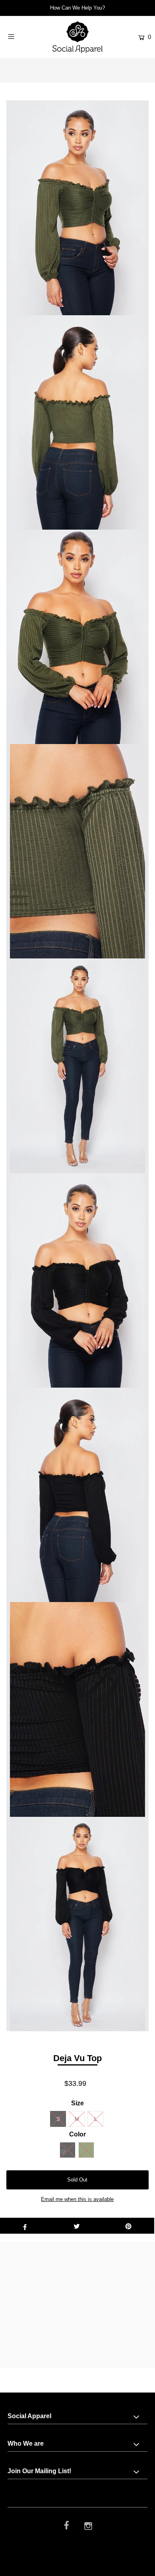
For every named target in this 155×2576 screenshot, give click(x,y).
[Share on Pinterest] (128, 2226)
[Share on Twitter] (77, 2226)
